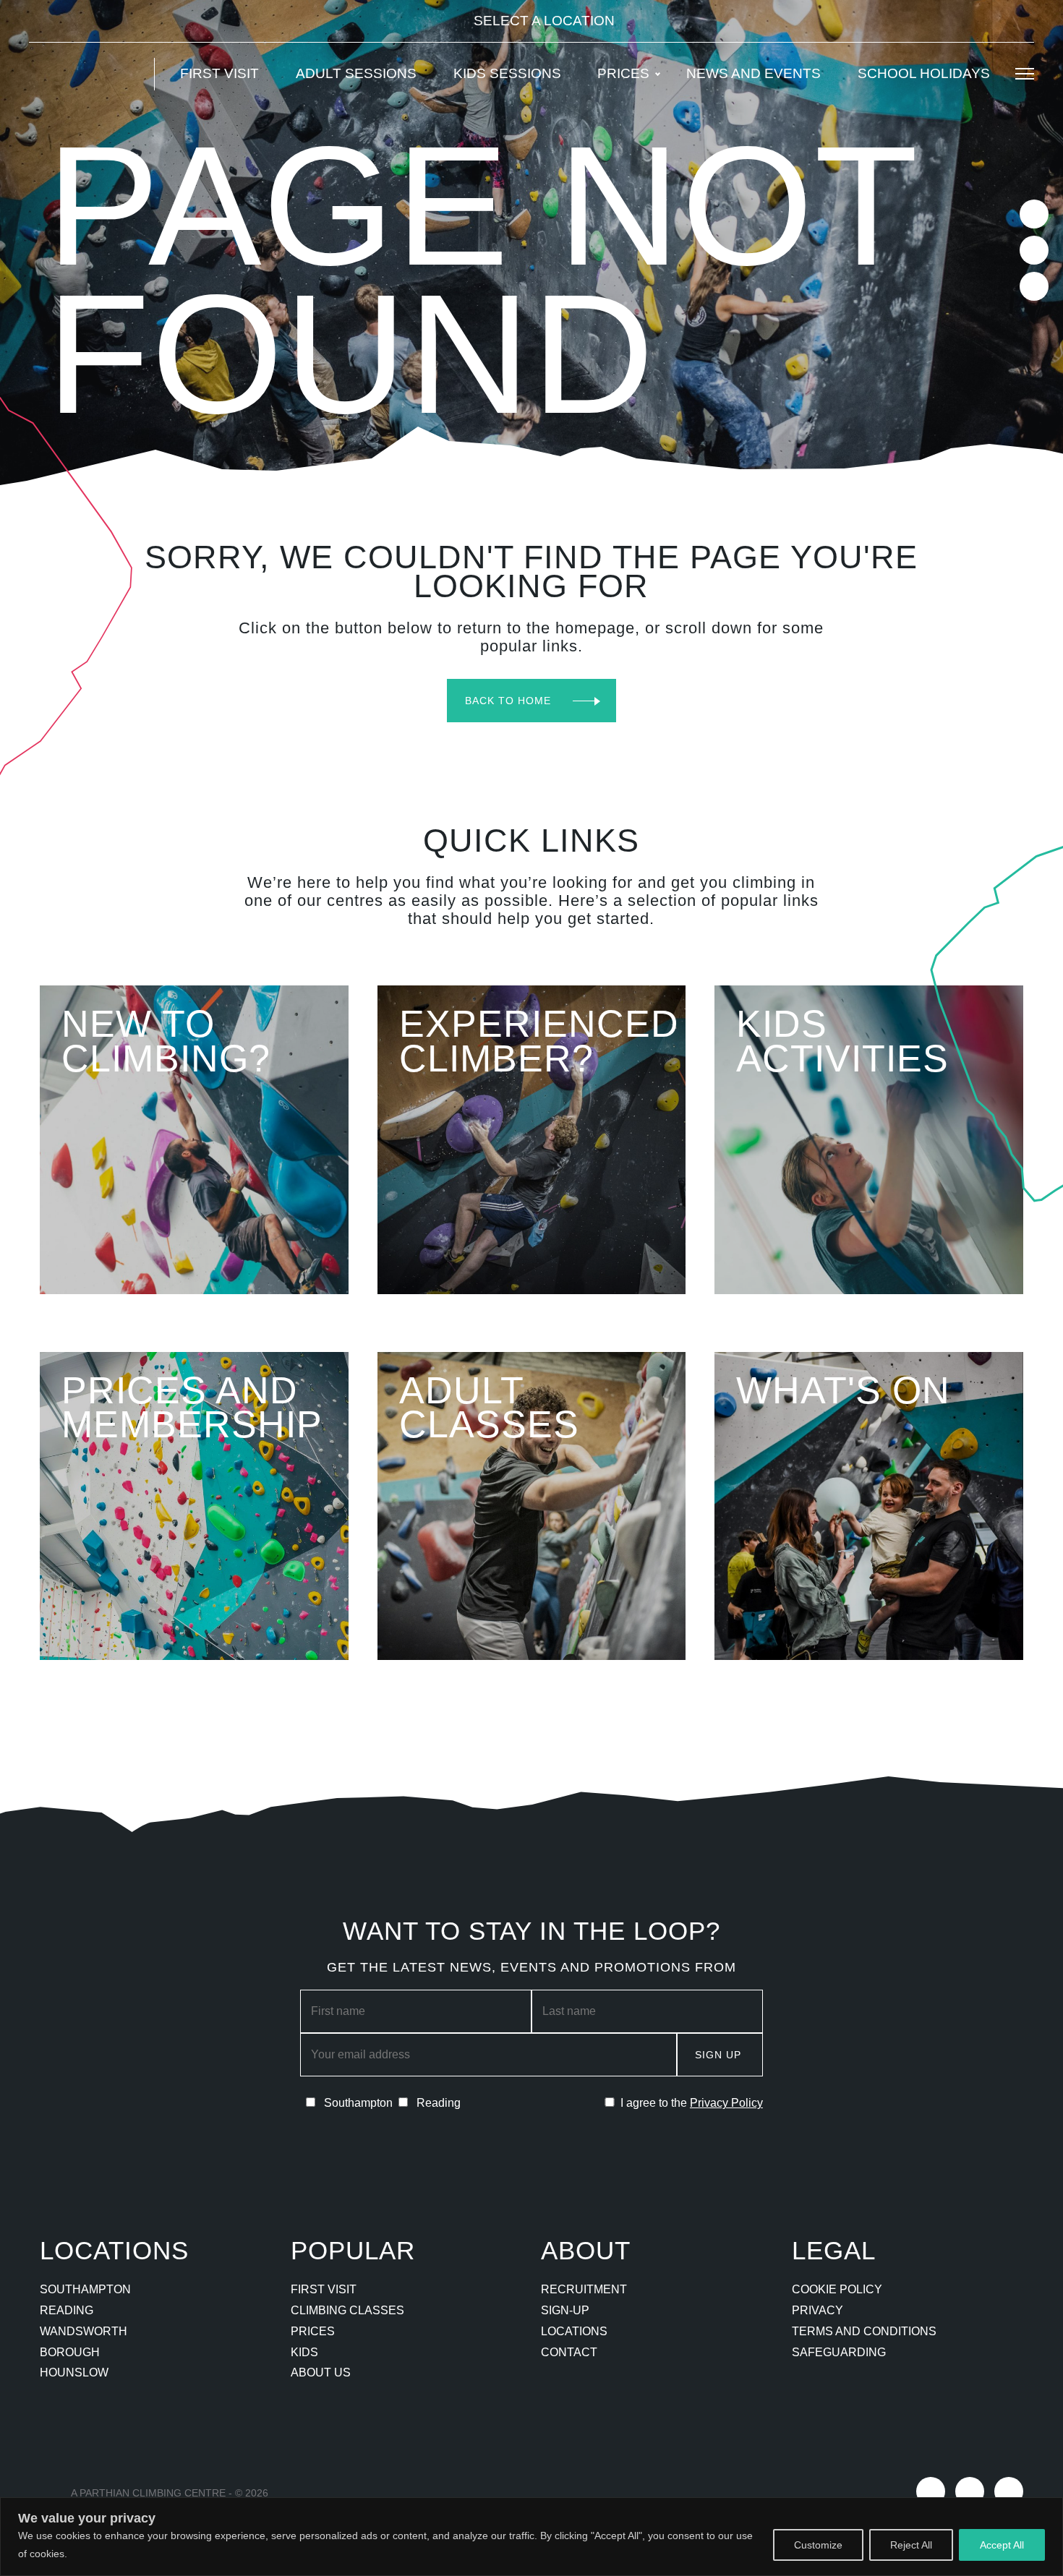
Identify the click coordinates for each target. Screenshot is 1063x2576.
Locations (574, 2331)
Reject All (911, 2545)
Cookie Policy (837, 2289)
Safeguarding (839, 2352)
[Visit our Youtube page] (1034, 286)
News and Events (754, 73)
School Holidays (924, 73)
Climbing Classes (347, 2310)
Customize (818, 2545)
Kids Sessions (507, 73)
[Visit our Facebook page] (1034, 214)
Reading (67, 2310)
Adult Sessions (356, 73)
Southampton (85, 2289)
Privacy (817, 2310)
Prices (623, 73)
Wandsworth (84, 2331)
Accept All (1002, 2545)
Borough (70, 2352)
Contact (569, 2352)
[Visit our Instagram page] (1034, 250)
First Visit (219, 73)
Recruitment (584, 2289)
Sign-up (565, 2310)
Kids (304, 2352)
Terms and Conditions (864, 2331)
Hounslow (74, 2372)
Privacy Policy (726, 2103)
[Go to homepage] (83, 74)
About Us (321, 2372)
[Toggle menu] (1025, 74)
